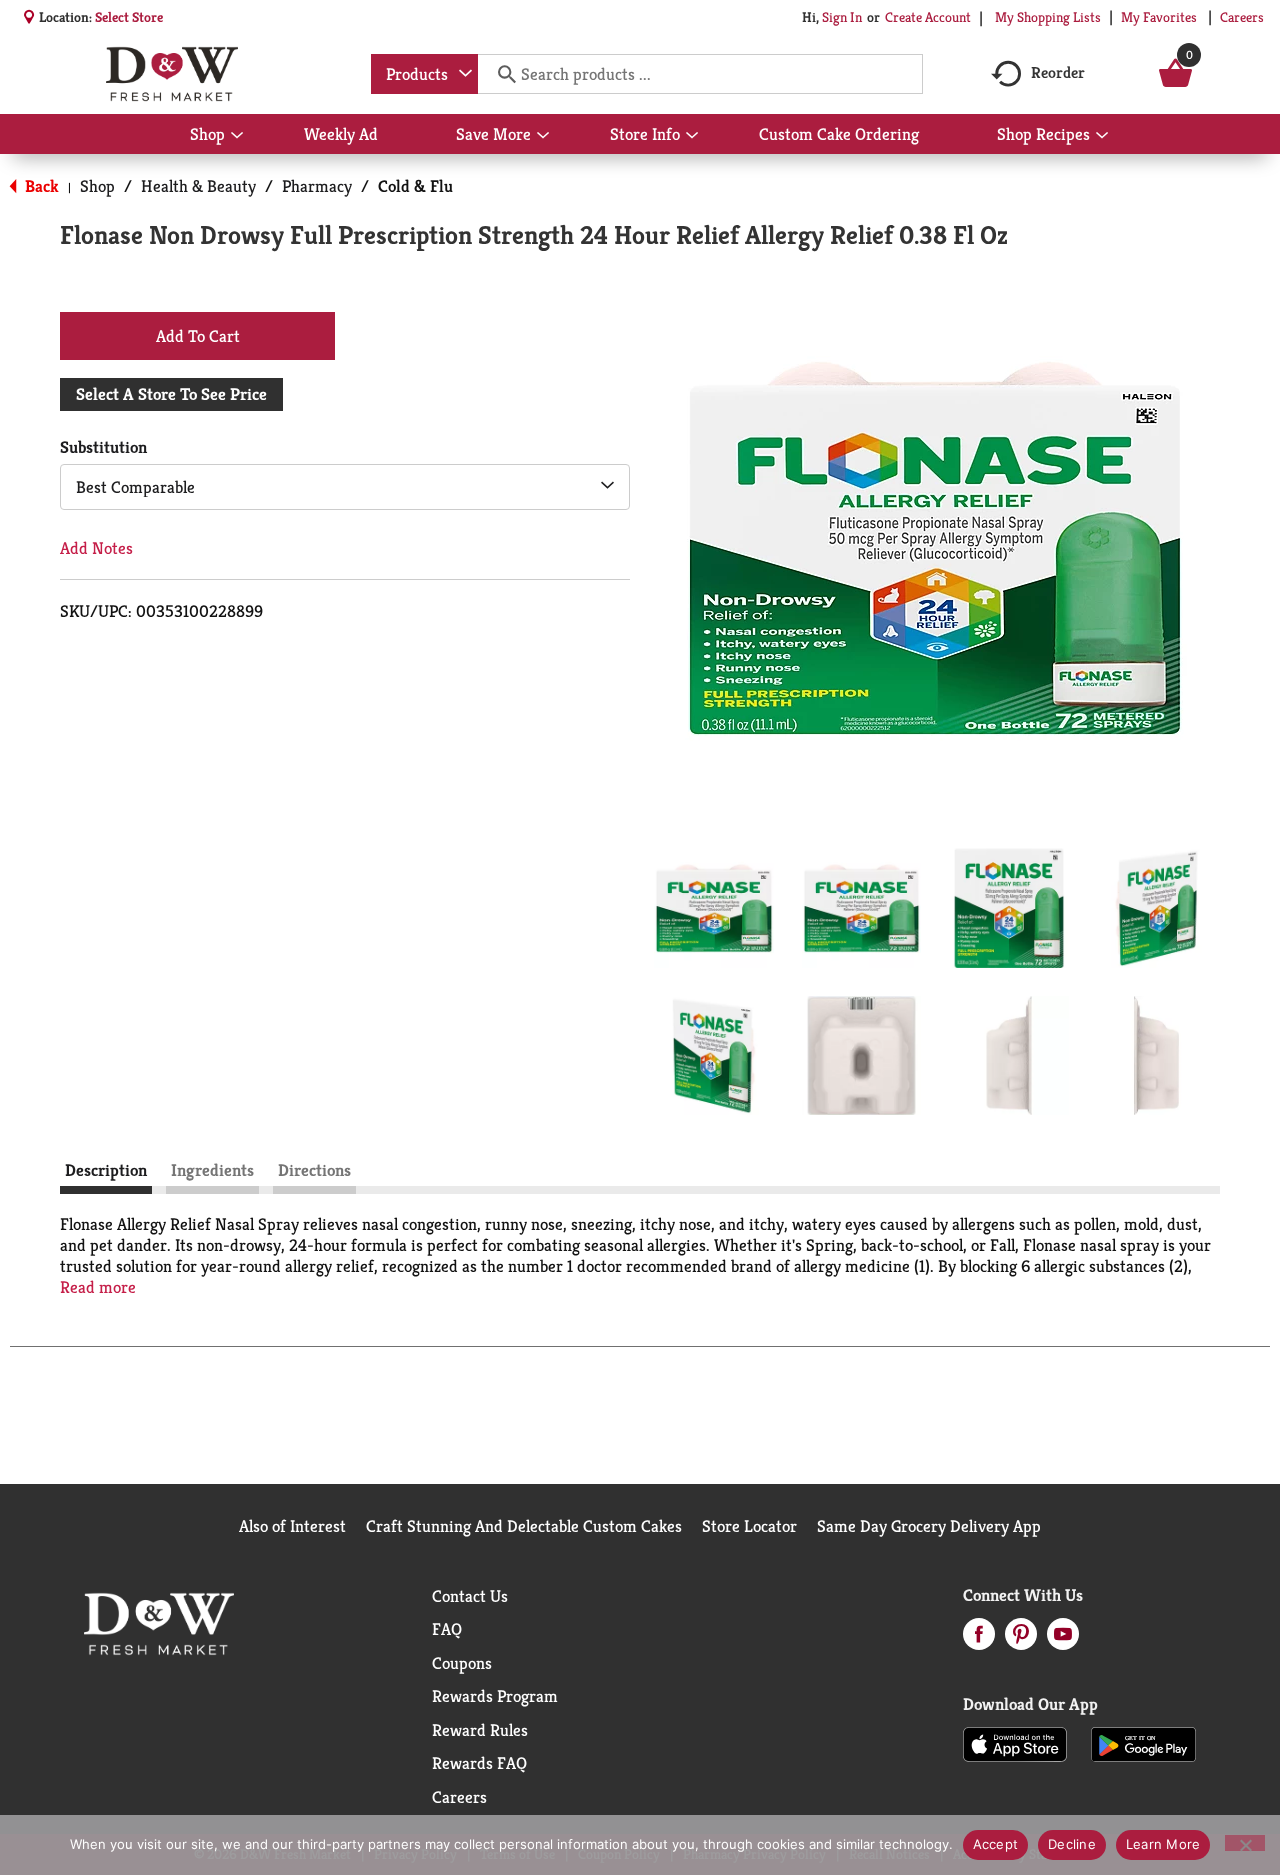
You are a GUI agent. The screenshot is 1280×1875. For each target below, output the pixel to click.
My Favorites (1159, 17)
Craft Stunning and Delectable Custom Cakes (524, 1526)
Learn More (1163, 1844)
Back (40, 186)
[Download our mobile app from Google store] (1143, 1743)
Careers (1242, 17)
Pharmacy (317, 186)
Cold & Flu (415, 186)
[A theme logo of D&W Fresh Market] (171, 74)
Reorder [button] (1058, 72)
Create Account (928, 17)
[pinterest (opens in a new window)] (1021, 1640)
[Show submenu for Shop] (237, 136)
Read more (98, 1287)
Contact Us (470, 1596)
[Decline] (1245, 1843)
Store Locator (749, 1526)
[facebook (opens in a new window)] (979, 1640)
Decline (1072, 1844)
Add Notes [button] (96, 548)
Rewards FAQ (479, 1763)
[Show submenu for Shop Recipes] (1102, 136)
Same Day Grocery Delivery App (929, 1526)
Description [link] (106, 1170)
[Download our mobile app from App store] (1015, 1743)
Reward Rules (480, 1730)
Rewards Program (495, 1696)
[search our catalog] (500, 74)
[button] (714, 908)
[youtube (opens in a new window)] (1063, 1640)
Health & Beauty (198, 186)
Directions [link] (314, 1170)
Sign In (842, 17)
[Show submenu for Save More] (543, 136)
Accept (996, 1844)
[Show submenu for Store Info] (692, 136)
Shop (97, 186)
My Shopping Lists (1048, 17)
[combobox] (424, 74)
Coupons (462, 1663)
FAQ (447, 1629)
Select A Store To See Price (171, 394)
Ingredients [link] (212, 1170)
